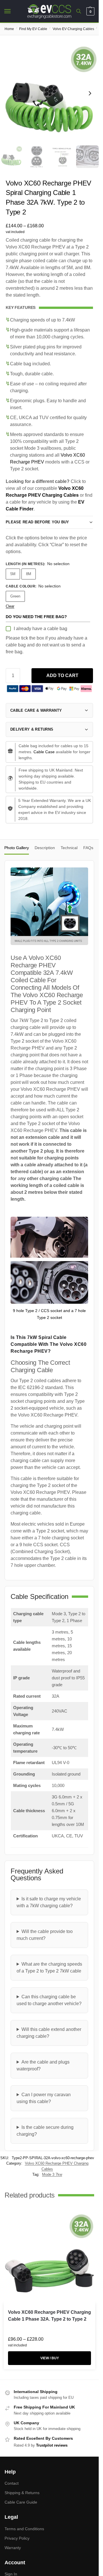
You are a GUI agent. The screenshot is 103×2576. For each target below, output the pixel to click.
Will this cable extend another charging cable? (49, 2033)
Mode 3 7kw (52, 2174)
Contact (12, 2483)
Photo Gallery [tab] (17, 848)
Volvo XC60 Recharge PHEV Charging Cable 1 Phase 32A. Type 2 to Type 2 (49, 2316)
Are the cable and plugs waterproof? (43, 2065)
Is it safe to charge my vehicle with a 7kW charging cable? (49, 1902)
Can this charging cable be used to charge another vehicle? (49, 2000)
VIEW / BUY (50, 2358)
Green (15, 596)
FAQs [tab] (88, 848)
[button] (90, 11)
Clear (10, 606)
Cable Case (44, 752)
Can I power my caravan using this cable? (44, 2098)
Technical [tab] (69, 848)
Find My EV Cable (33, 29)
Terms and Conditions (24, 2529)
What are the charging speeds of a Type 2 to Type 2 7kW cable (49, 1967)
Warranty (13, 2548)
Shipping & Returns (22, 2493)
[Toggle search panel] (79, 11)
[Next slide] (90, 93)
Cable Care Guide (21, 2502)
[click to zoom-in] (49, 93)
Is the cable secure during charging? (45, 2131)
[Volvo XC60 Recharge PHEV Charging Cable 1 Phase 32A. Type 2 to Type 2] (49, 2258)
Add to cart (62, 675)
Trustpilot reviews (52, 2445)
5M (13, 574)
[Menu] (13, 11)
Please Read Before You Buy (37, 522)
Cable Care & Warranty (36, 710)
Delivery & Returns (32, 729)
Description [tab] (45, 848)
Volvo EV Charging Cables (73, 29)
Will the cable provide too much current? (45, 1935)
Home (9, 29)
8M (29, 574)
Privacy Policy (17, 2538)
